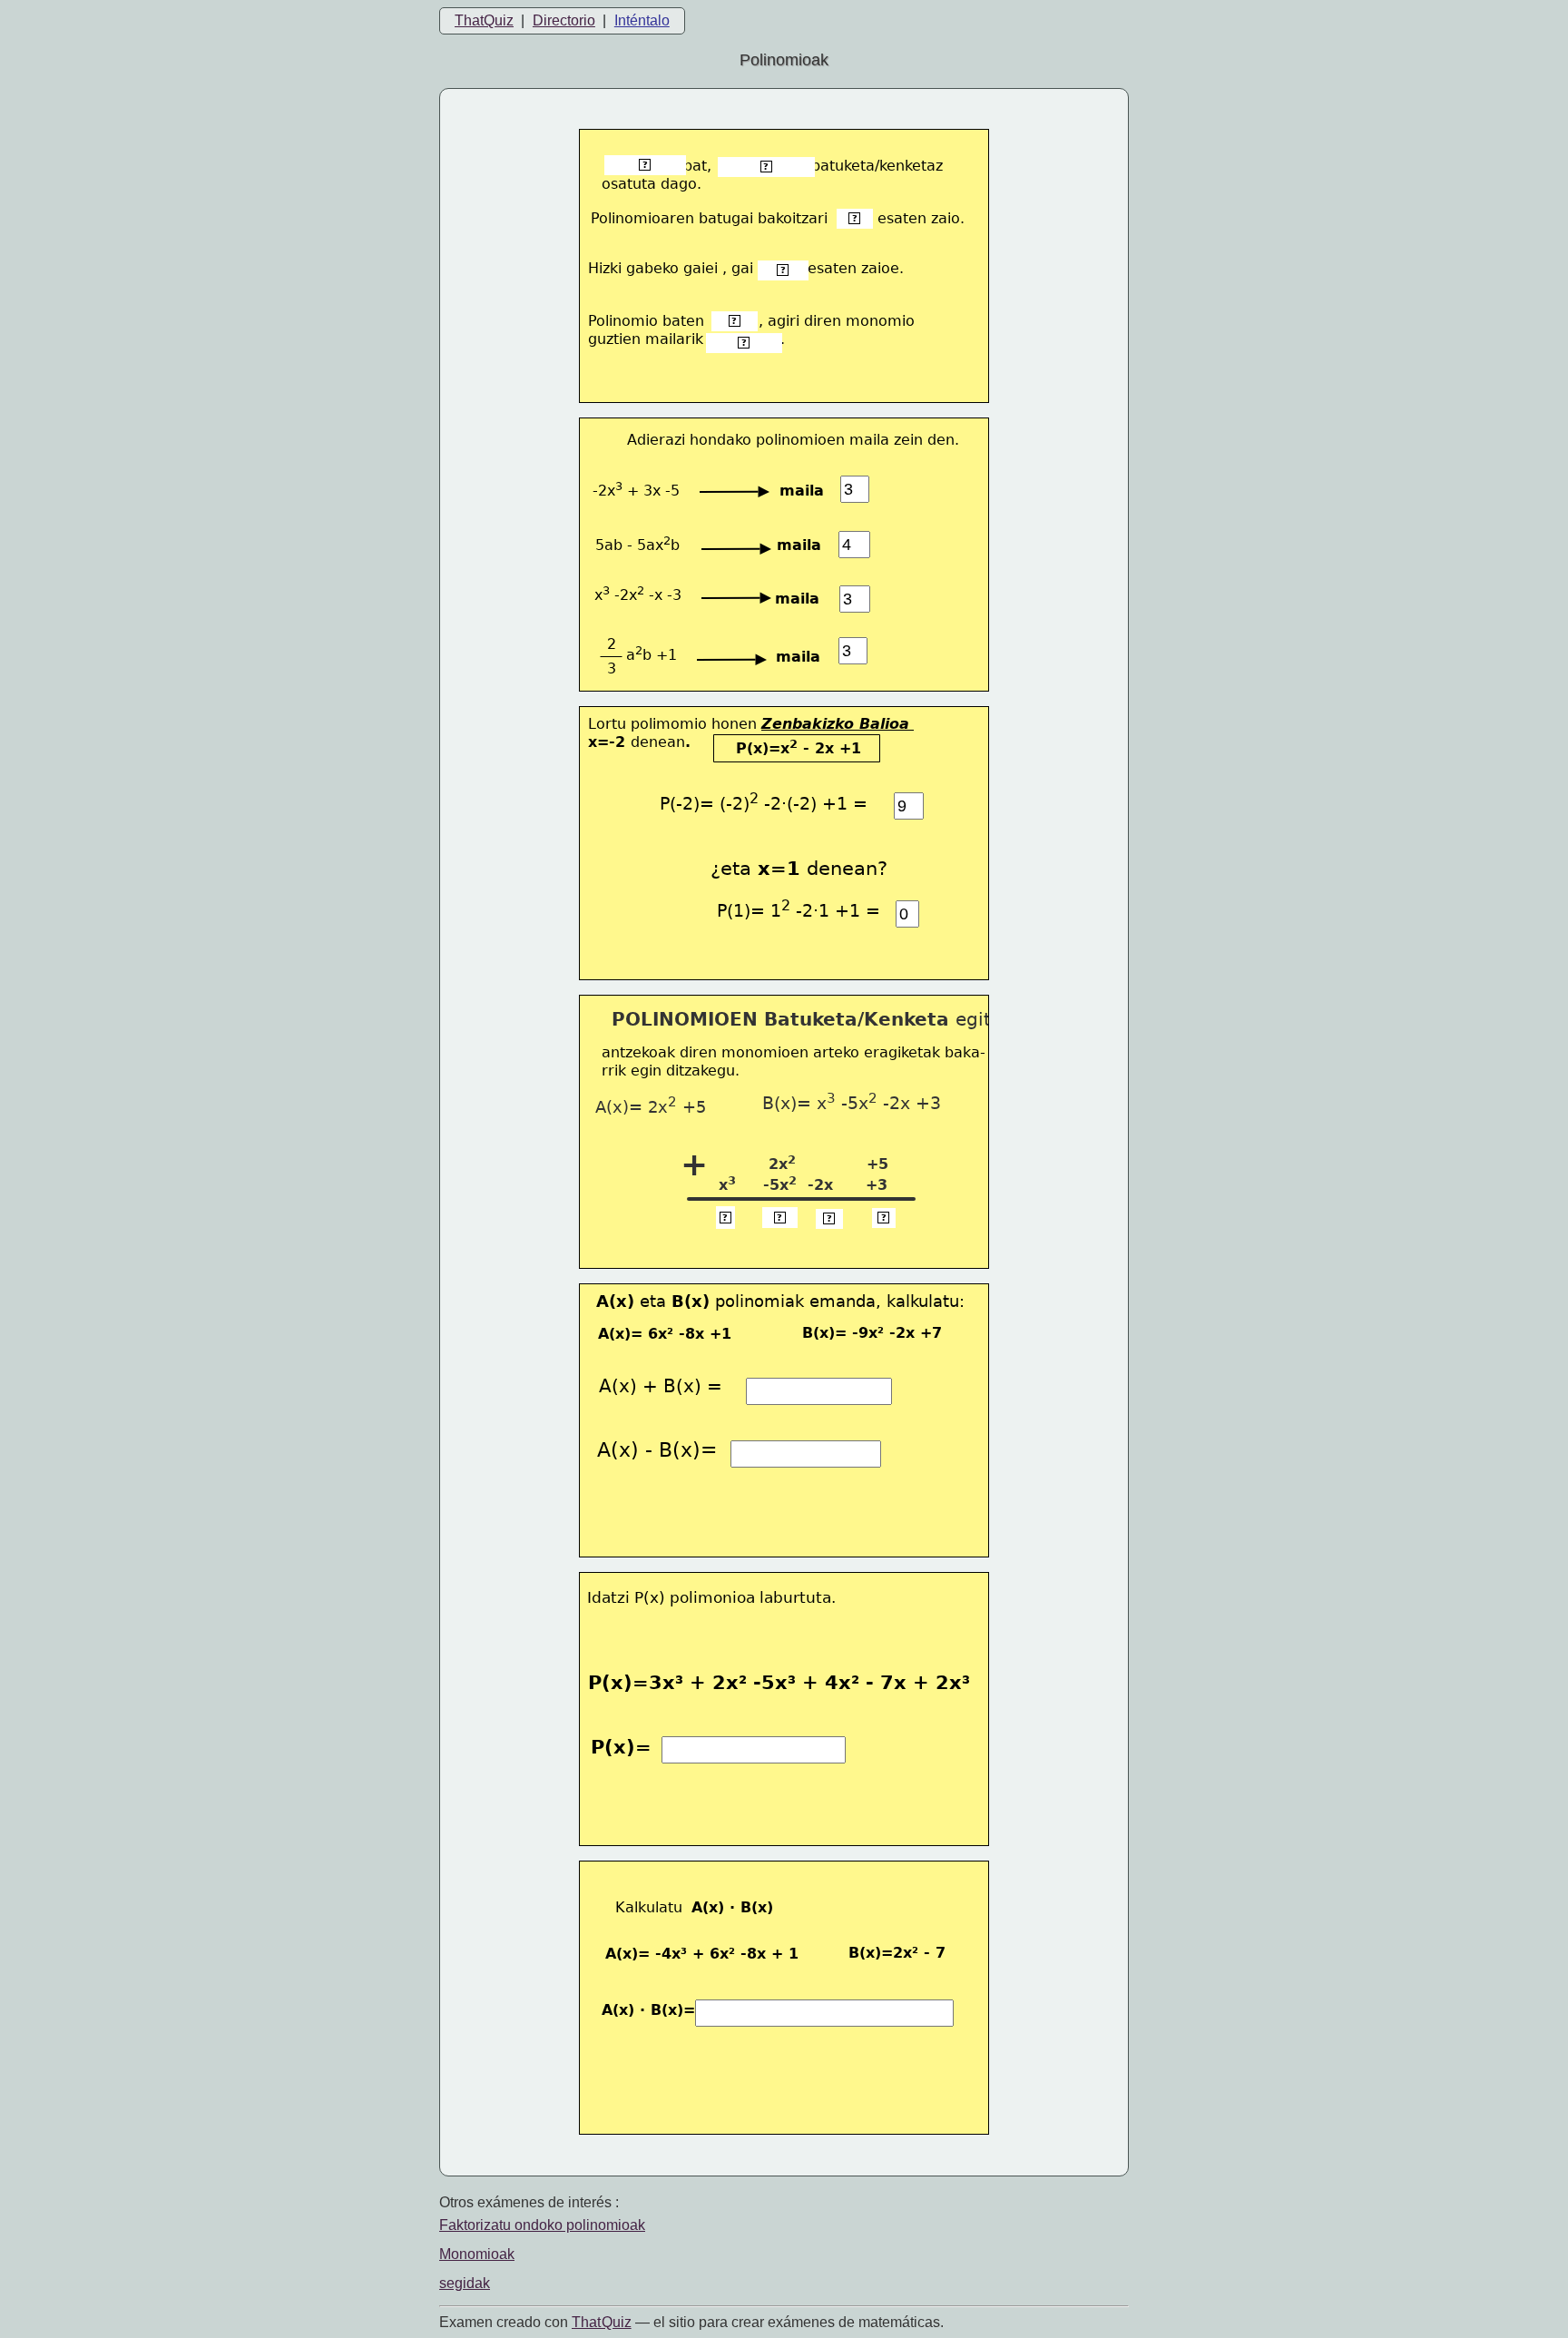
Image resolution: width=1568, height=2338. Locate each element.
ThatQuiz (484, 20)
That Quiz (602, 2322)
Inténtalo (642, 20)
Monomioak (477, 2254)
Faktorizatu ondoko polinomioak (542, 2225)
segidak (465, 2283)
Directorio (564, 20)
